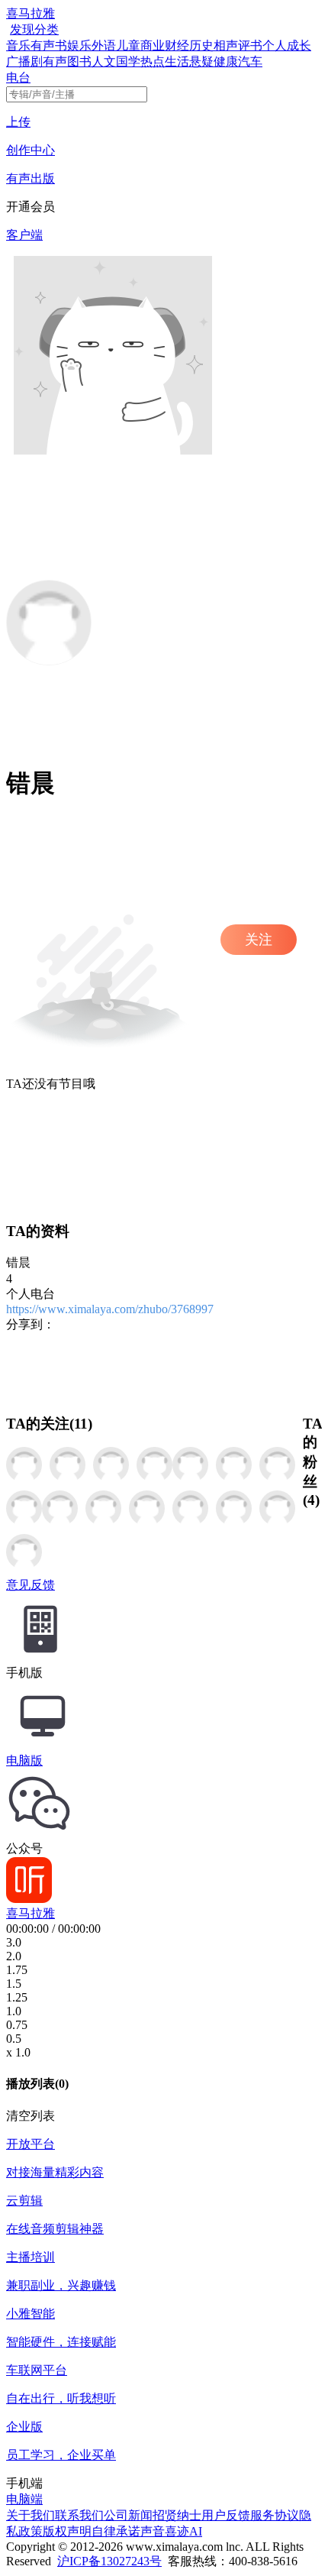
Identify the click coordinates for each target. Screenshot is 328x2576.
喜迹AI (183, 2531)
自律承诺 (116, 2531)
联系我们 (79, 2515)
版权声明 (67, 2531)
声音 (153, 2531)
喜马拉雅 (31, 13)
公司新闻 (128, 2515)
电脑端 (24, 2499)
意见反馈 (31, 1585)
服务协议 (275, 2515)
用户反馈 (226, 2515)
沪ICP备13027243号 (109, 2561)
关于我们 (31, 2515)
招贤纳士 (177, 2515)
